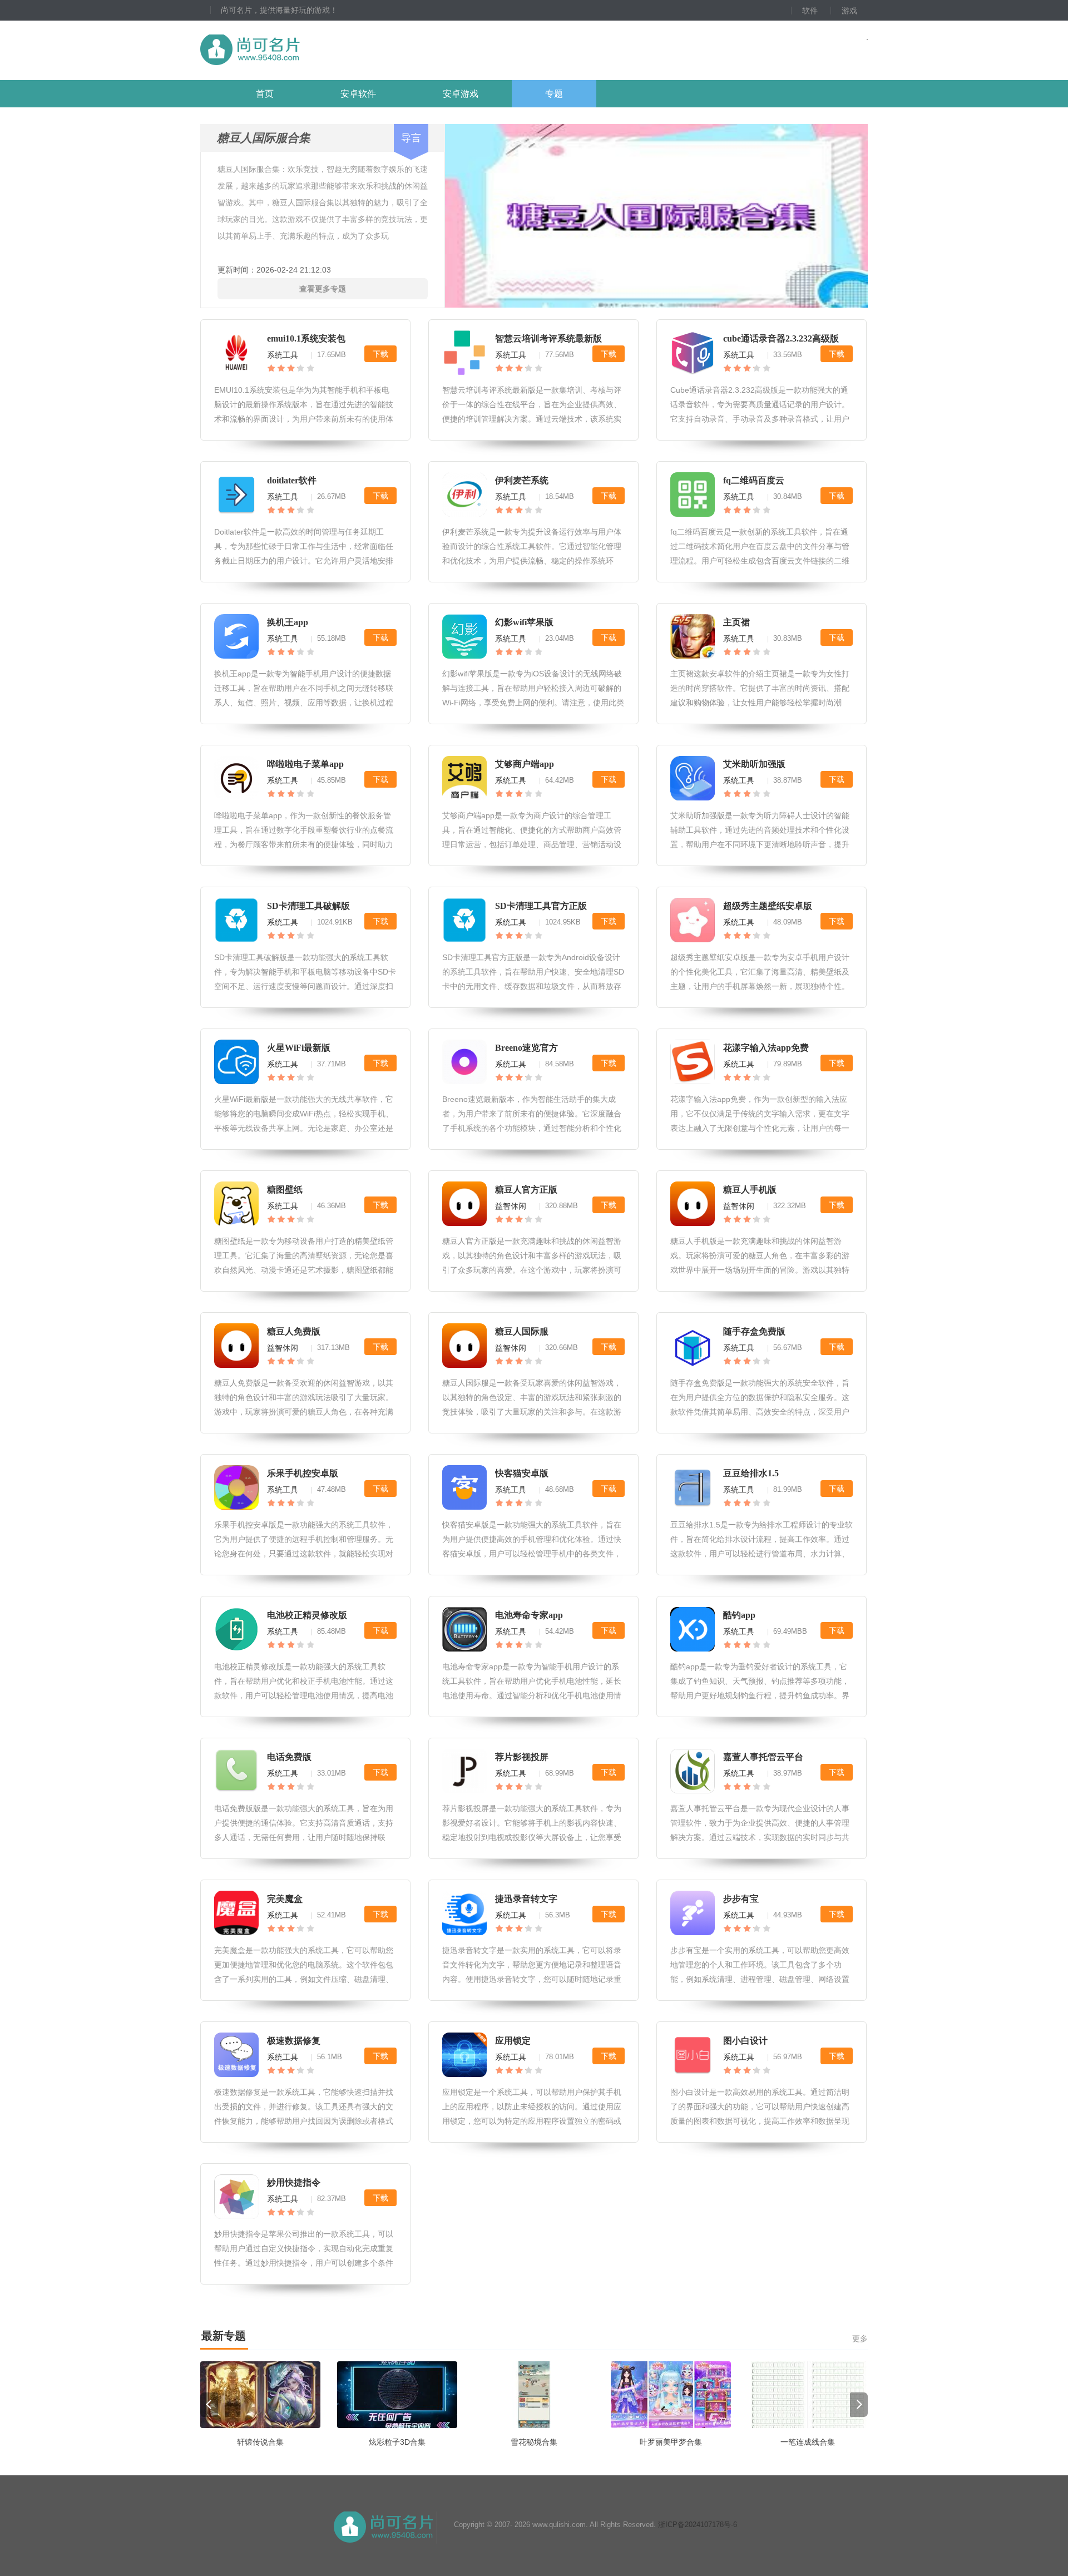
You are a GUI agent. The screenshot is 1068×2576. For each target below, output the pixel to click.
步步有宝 (741, 1899)
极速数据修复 (294, 2041)
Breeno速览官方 (526, 1048)
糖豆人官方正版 (526, 1190)
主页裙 (736, 622)
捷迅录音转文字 (526, 1899)
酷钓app (739, 1615)
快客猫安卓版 (522, 1473)
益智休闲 (511, 1206)
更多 (860, 2338)
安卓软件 (358, 94)
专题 (554, 94)
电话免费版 (289, 1757)
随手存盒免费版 (754, 1331)
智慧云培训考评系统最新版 (548, 338)
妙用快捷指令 (294, 2182)
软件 (810, 11)
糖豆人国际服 (522, 1331)
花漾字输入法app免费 (766, 1048)
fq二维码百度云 (754, 480)
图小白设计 (745, 2041)
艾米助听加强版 (754, 764)
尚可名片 (311, 50)
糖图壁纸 (285, 1190)
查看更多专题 (323, 289)
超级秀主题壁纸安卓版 (768, 906)
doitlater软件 (292, 480)
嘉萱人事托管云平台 (763, 1757)
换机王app (288, 622)
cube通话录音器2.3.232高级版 (781, 338)
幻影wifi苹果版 (524, 622)
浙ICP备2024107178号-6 (698, 2525)
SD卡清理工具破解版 (308, 906)
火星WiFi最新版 (299, 1048)
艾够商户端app (525, 764)
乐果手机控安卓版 (303, 1473)
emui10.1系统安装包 (306, 338)
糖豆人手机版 (750, 1190)
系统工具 (283, 355)
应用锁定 (513, 2041)
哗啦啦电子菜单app (305, 764)
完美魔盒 (285, 1899)
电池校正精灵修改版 (307, 1615)
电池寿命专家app (529, 1615)
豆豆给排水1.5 (751, 1473)
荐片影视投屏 (522, 1757)
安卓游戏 (461, 94)
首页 (265, 94)
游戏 (849, 11)
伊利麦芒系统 (522, 480)
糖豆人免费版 (294, 1331)
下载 (380, 354)
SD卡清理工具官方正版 (541, 906)
